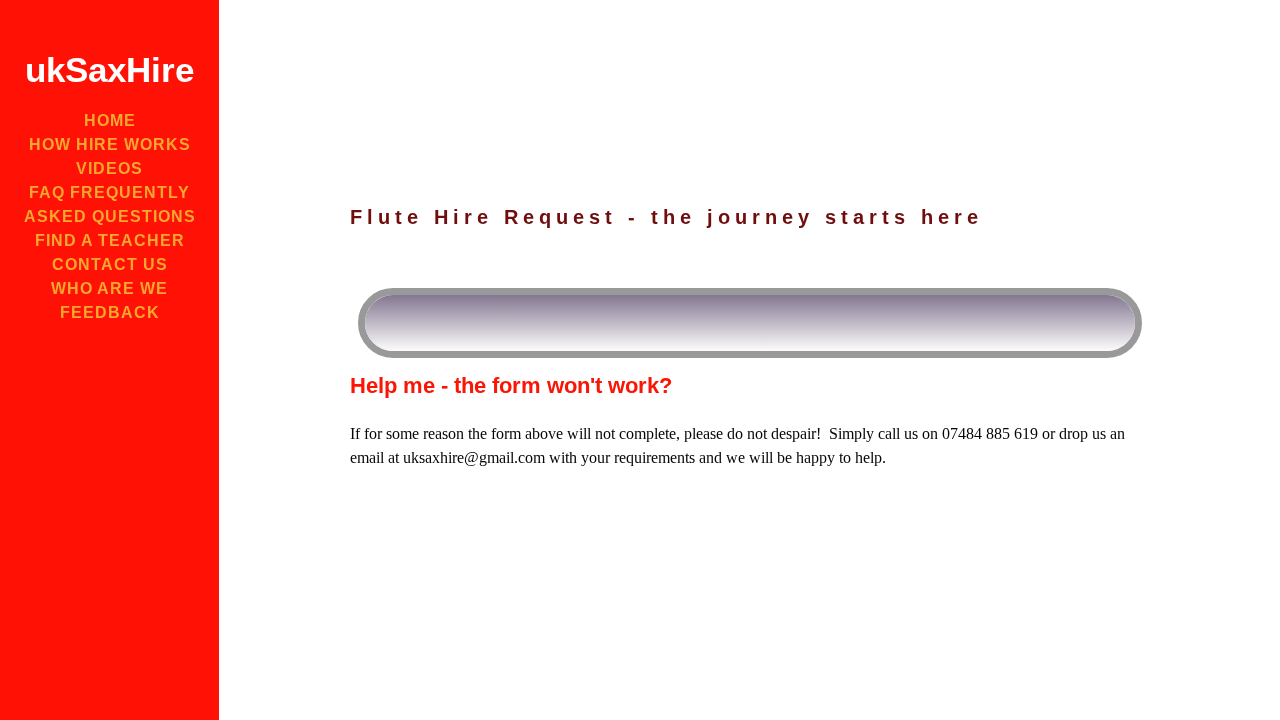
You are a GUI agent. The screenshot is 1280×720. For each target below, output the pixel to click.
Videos (109, 168)
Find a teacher (110, 240)
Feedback (110, 312)
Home (110, 120)
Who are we (109, 288)
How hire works (110, 144)
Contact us (110, 264)
